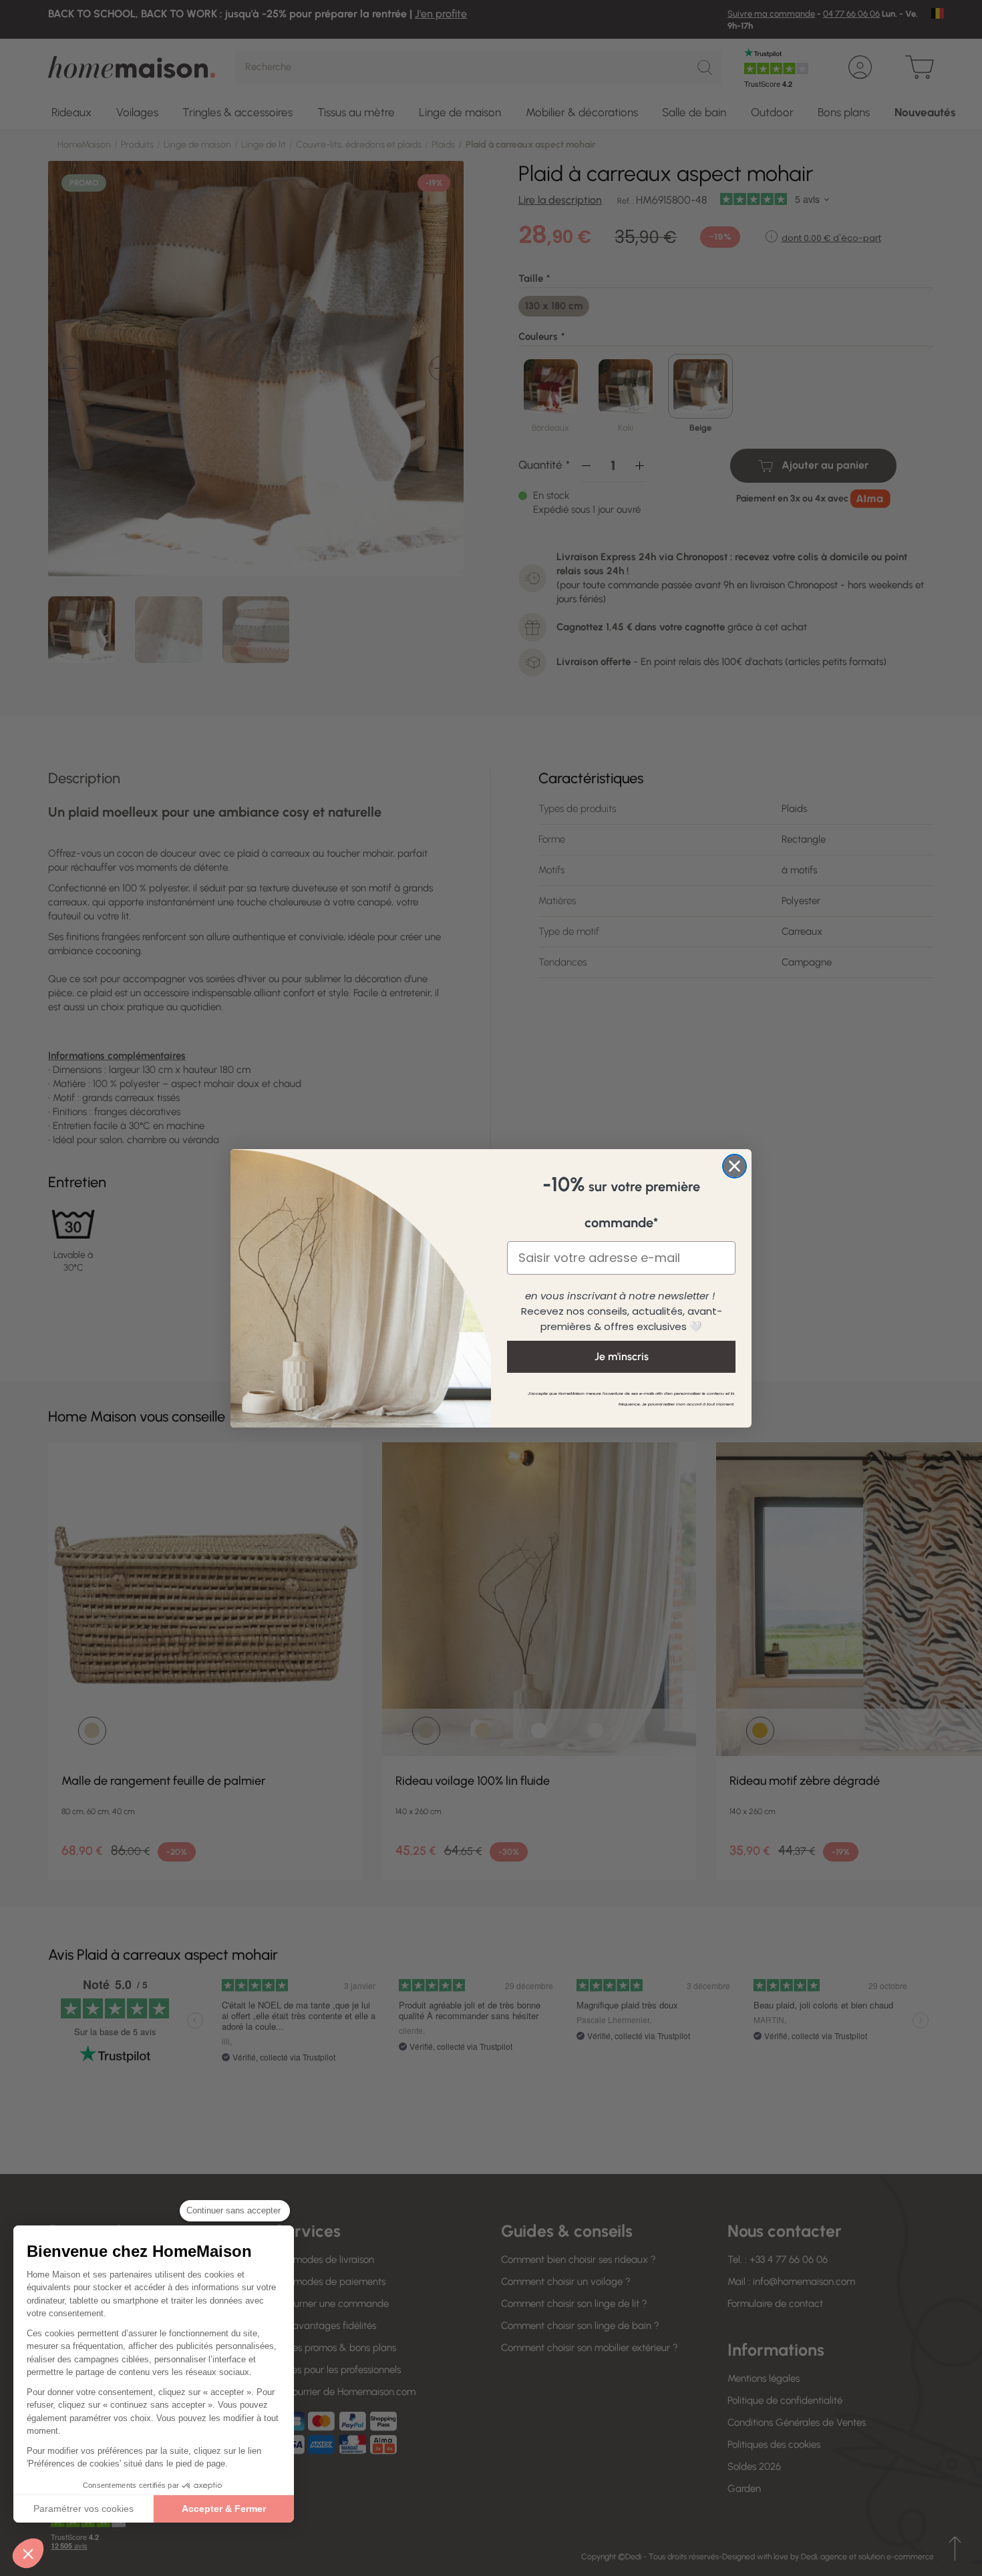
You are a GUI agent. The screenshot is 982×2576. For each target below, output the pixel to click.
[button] (28, 2553)
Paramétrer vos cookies (84, 2509)
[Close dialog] (734, 1166)
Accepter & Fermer (224, 2509)
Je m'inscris (622, 1356)
